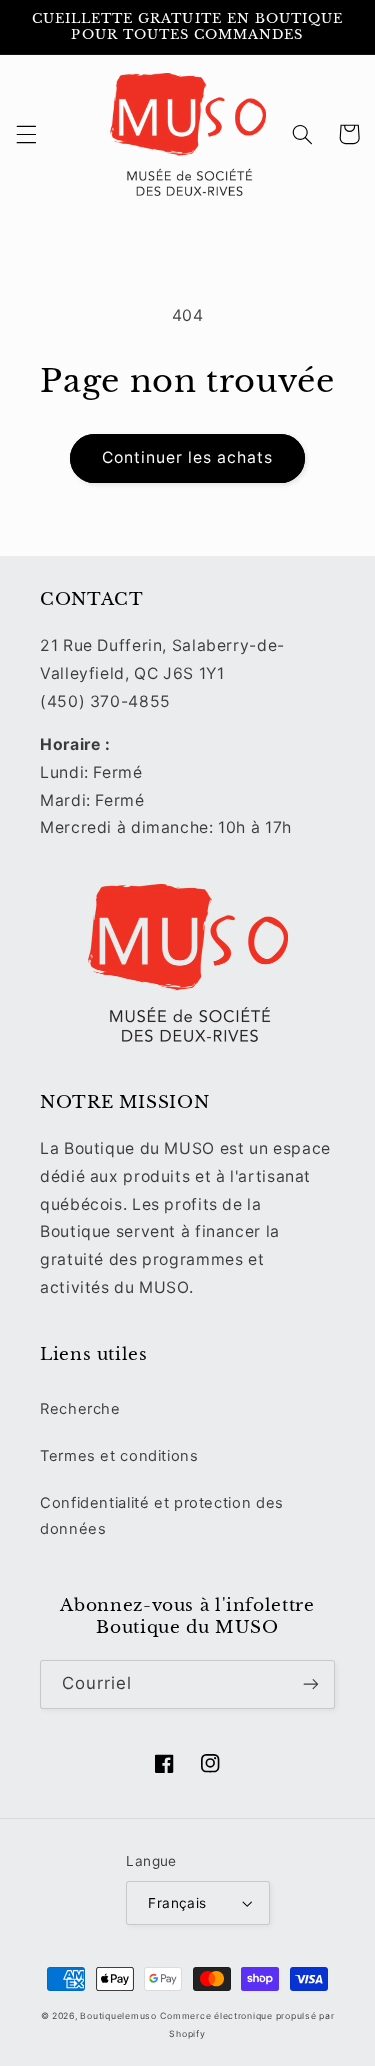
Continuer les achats (188, 457)
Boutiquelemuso (118, 2016)
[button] (26, 134)
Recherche (80, 1409)
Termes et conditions (119, 1456)
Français (177, 1903)
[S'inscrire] (311, 1684)
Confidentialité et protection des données (162, 1516)
